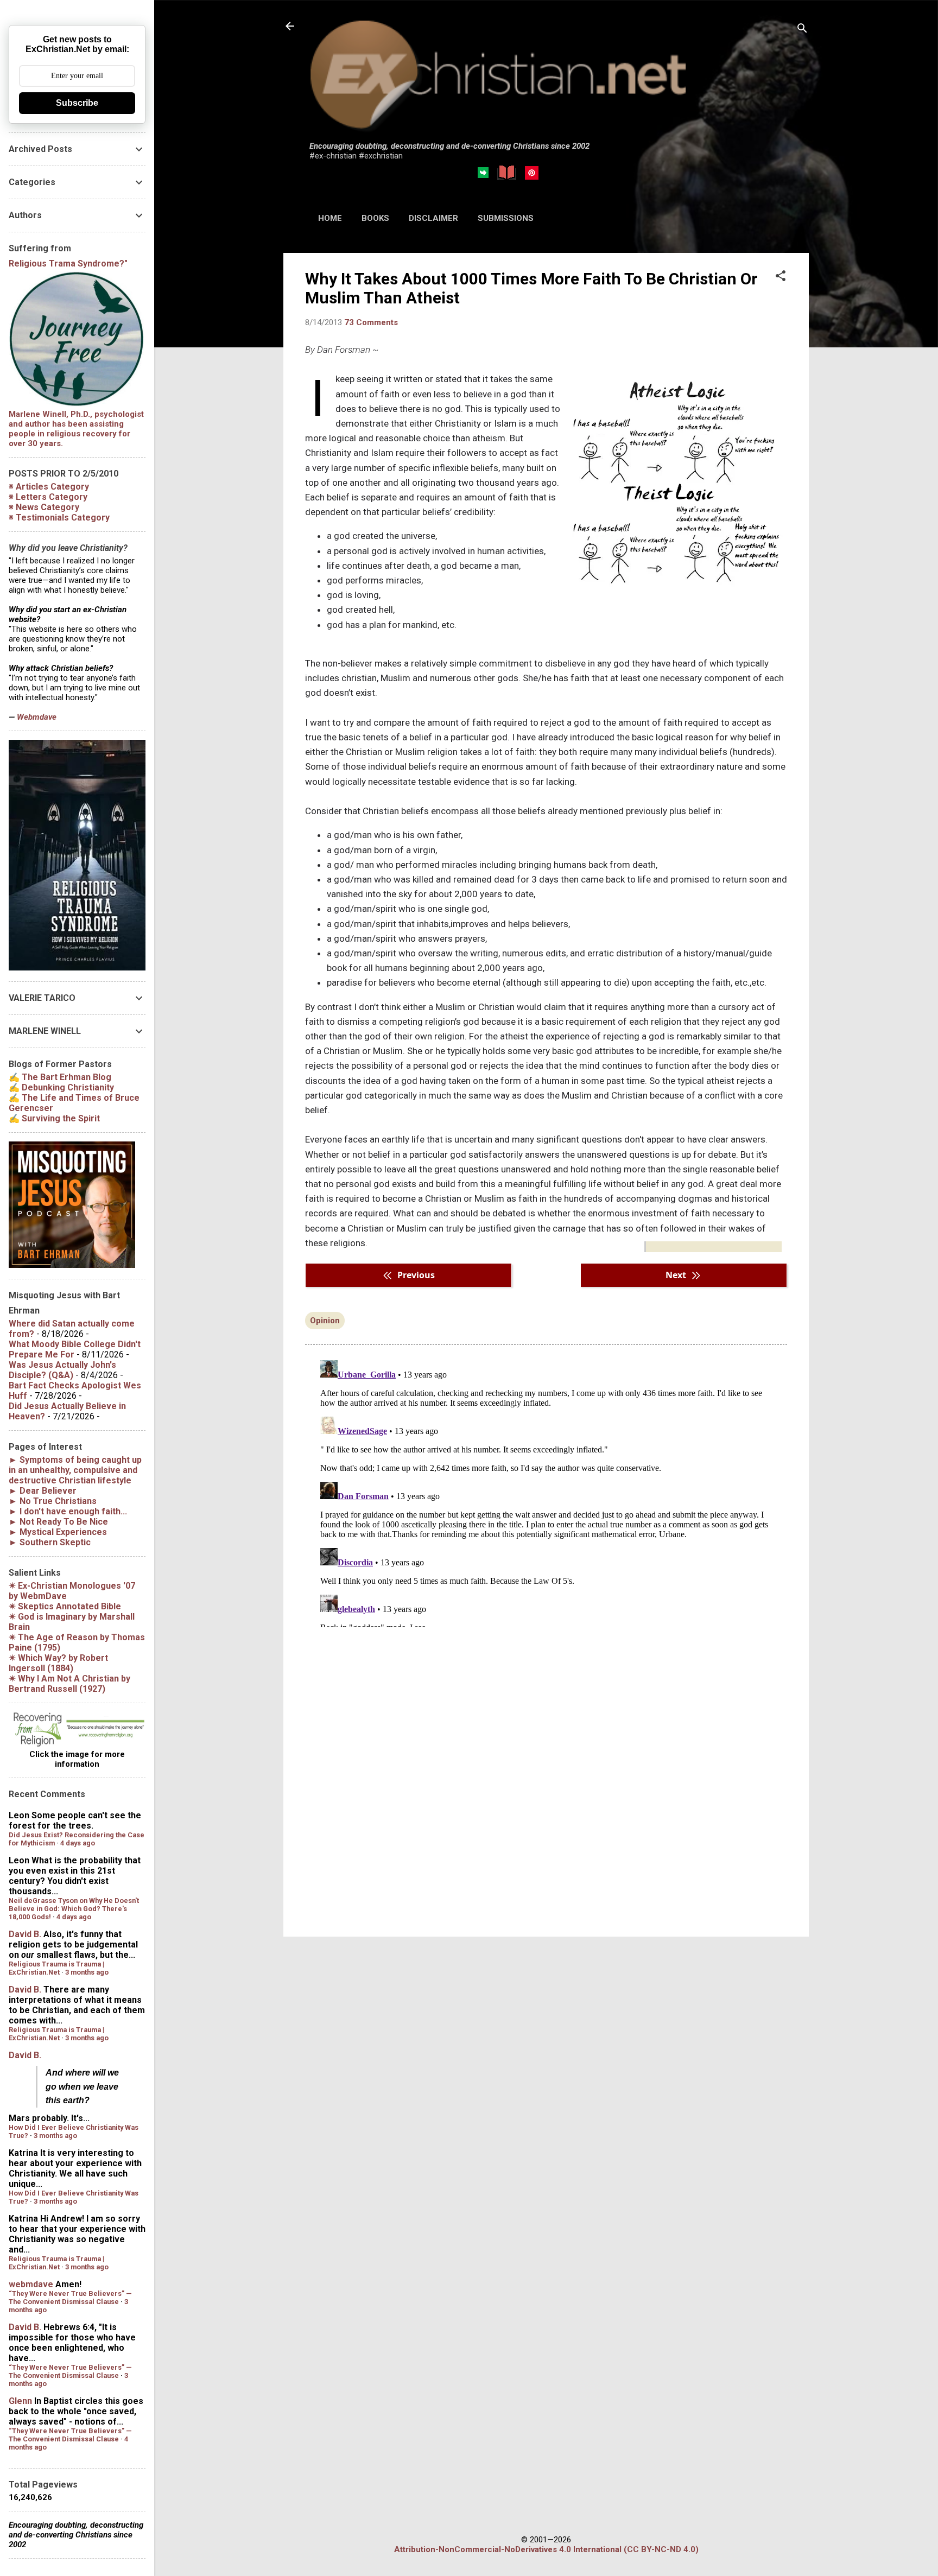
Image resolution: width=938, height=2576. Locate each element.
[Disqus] (546, 1492)
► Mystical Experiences (58, 1532)
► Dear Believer (43, 1491)
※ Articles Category (49, 487)
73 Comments (371, 322)
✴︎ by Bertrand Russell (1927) (69, 1684)
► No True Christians (53, 1501)
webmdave (31, 2284)
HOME (330, 218)
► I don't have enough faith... (68, 1511)
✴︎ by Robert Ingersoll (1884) (58, 1663)
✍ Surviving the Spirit (54, 1118)
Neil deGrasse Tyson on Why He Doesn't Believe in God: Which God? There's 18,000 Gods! (74, 1909)
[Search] (802, 30)
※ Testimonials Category (59, 518)
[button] (781, 277)
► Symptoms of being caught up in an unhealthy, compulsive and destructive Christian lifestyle (75, 1470)
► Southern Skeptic (50, 1542)
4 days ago (78, 1843)
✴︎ (65, 1606)
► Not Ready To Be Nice (58, 1522)
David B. (25, 1934)
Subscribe (77, 103)
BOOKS (375, 218)
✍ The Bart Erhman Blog (60, 1077)
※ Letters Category (48, 497)
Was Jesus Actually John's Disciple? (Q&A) (62, 1370)
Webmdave (37, 717)
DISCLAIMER (433, 218)
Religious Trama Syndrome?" (68, 264)
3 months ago (87, 1972)
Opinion (325, 1321)
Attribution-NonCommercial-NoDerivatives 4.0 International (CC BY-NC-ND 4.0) (546, 2549)
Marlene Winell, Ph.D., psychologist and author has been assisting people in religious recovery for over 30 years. (76, 429)
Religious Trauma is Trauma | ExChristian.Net (56, 1968)
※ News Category (44, 507)
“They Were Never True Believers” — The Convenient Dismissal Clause (70, 2298)
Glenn (20, 2401)
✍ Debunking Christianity (61, 1087)
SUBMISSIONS (506, 218)
